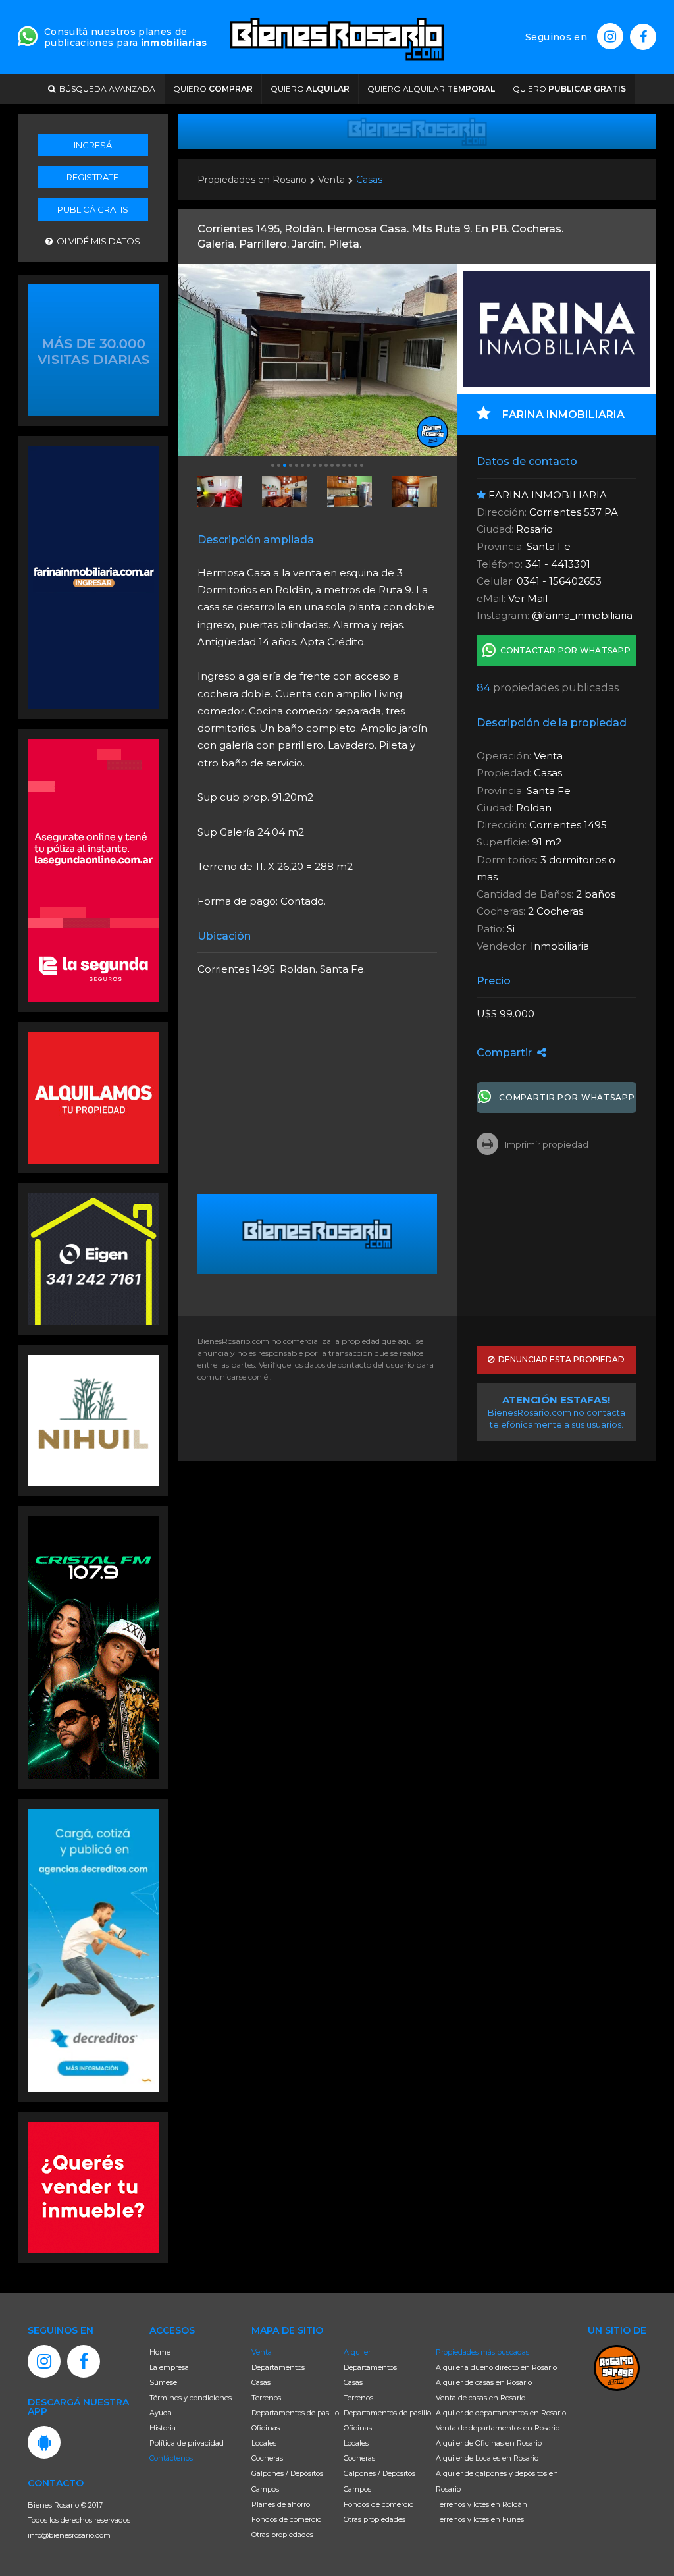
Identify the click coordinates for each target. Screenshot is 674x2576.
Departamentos (278, 2367)
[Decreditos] (93, 1949)
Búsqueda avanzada (105, 89)
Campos (265, 2489)
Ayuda (161, 2413)
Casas (369, 180)
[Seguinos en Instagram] (610, 36)
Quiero (213, 89)
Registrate (92, 177)
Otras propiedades (282, 2535)
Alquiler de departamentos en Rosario (501, 2413)
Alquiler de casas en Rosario (484, 2382)
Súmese (163, 2382)
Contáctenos (171, 2458)
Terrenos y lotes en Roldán (481, 2504)
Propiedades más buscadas (482, 2352)
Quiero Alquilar (431, 89)
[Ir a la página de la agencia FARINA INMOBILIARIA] (557, 329)
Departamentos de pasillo (295, 2413)
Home (160, 2352)
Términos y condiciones (191, 2398)
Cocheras (267, 2458)
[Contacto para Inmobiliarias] (28, 35)
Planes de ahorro (281, 2504)
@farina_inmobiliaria (582, 615)
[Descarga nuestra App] (44, 2442)
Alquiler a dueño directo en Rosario (496, 2367)
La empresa (169, 2367)
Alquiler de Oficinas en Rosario (489, 2443)
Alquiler (357, 2352)
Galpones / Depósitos (287, 2473)
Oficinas (266, 2428)
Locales (264, 2443)
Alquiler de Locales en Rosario (487, 2458)
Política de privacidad (187, 2443)
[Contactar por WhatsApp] (93, 349)
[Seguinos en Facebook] (643, 37)
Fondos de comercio (286, 2519)
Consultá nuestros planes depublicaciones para (125, 37)
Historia (163, 2428)
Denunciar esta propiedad (559, 1359)
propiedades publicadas (548, 688)
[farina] (93, 576)
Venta (331, 180)
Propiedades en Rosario (252, 180)
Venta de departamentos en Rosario (498, 2428)
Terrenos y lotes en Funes (480, 2519)
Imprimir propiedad (547, 1144)
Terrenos (266, 2398)
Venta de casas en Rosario (480, 2398)
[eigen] (93, 1258)
